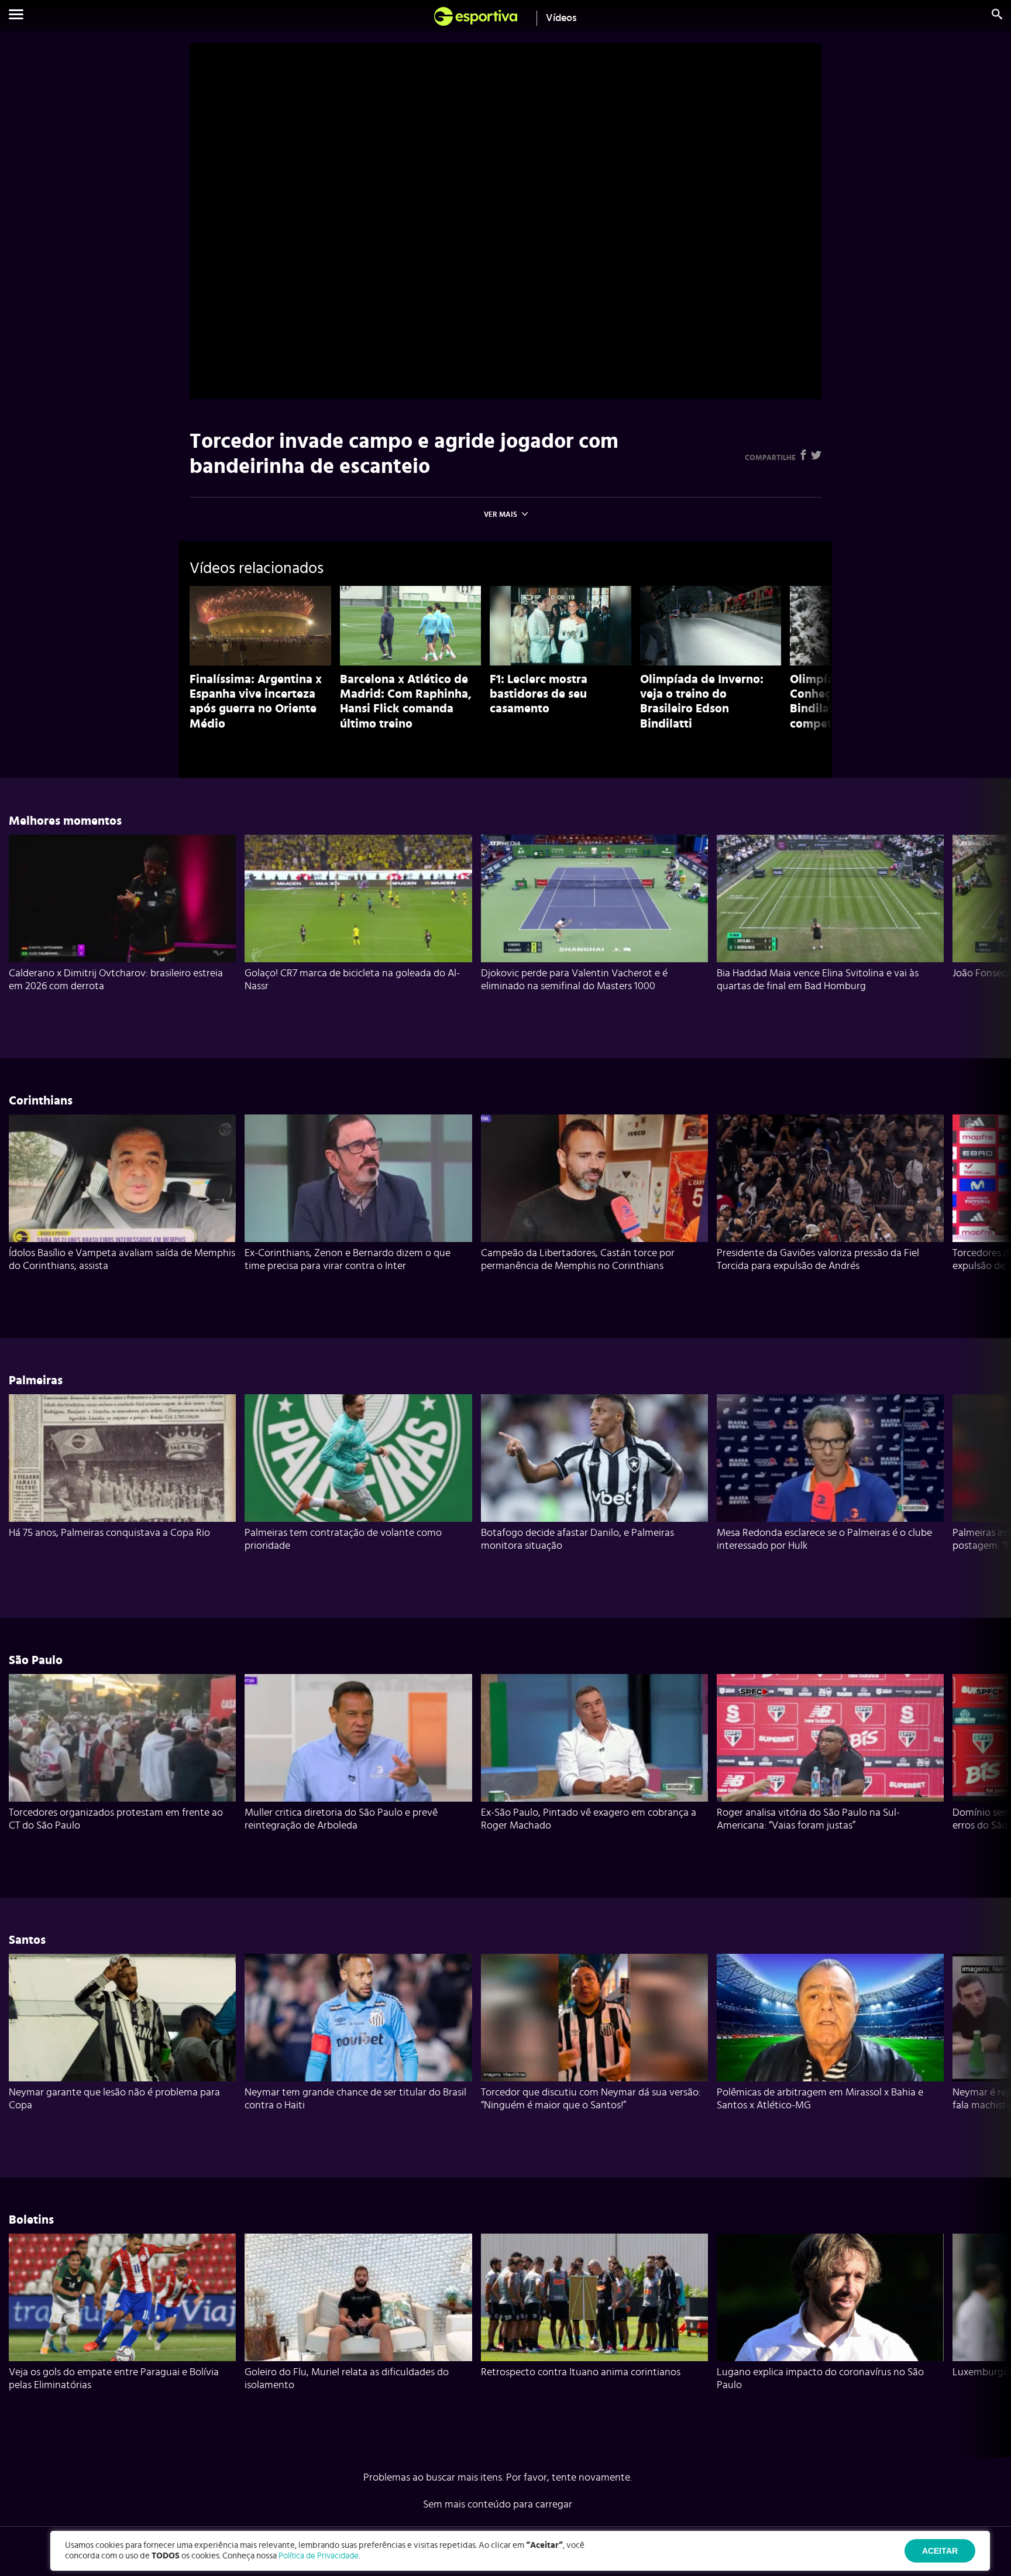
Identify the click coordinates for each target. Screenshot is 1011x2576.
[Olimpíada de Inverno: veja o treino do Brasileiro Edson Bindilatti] (711, 626)
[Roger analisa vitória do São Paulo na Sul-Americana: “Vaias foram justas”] (830, 1738)
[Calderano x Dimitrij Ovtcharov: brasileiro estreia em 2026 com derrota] (122, 898)
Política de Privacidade (319, 2556)
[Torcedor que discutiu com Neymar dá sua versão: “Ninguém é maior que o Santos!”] (594, 2018)
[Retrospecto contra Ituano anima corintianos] (594, 2297)
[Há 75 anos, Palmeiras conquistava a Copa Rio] (122, 1458)
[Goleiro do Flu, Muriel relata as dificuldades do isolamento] (358, 2297)
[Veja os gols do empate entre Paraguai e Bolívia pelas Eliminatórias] (122, 2297)
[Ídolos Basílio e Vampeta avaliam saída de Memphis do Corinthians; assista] (122, 1178)
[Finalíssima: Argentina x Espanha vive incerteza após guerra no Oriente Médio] (260, 626)
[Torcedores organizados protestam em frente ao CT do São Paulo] (122, 1738)
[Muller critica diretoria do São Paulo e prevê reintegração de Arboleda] (358, 1738)
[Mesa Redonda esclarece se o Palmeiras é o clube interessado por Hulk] (830, 1458)
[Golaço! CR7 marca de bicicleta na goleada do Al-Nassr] (358, 898)
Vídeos (561, 18)
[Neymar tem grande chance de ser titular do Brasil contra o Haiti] (358, 2018)
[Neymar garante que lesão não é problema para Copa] (122, 2018)
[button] (16, 16)
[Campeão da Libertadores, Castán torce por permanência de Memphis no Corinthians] (594, 1178)
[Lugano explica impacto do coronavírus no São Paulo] (830, 2297)
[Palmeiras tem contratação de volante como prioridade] (358, 1458)
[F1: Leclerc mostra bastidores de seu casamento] (560, 626)
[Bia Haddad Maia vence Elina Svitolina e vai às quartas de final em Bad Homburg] (830, 898)
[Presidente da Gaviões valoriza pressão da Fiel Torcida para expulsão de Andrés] (830, 1178)
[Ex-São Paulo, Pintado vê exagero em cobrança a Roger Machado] (594, 1738)
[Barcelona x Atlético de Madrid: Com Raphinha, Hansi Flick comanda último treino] (411, 626)
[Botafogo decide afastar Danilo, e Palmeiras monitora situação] (594, 1458)
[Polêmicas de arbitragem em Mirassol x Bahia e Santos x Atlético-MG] (830, 2018)
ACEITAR (940, 2551)
